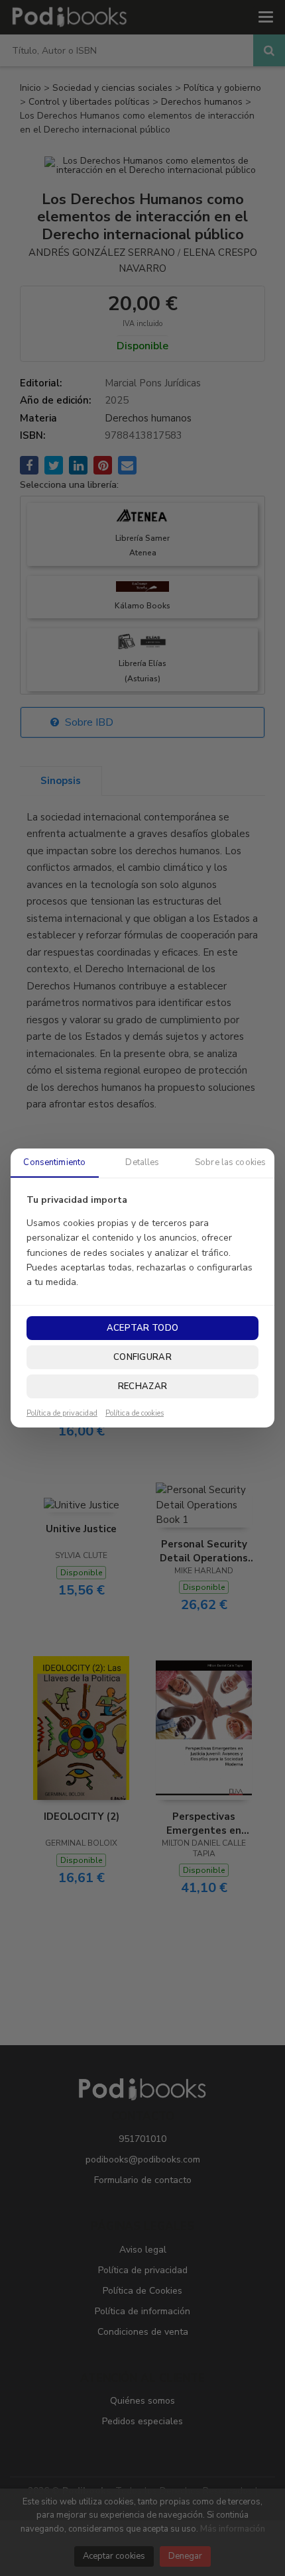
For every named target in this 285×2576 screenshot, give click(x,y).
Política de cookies (135, 1414)
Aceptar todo (142, 1328)
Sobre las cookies (230, 1162)
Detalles (142, 1162)
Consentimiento (54, 1162)
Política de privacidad (62, 1414)
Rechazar (142, 1386)
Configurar (142, 1357)
